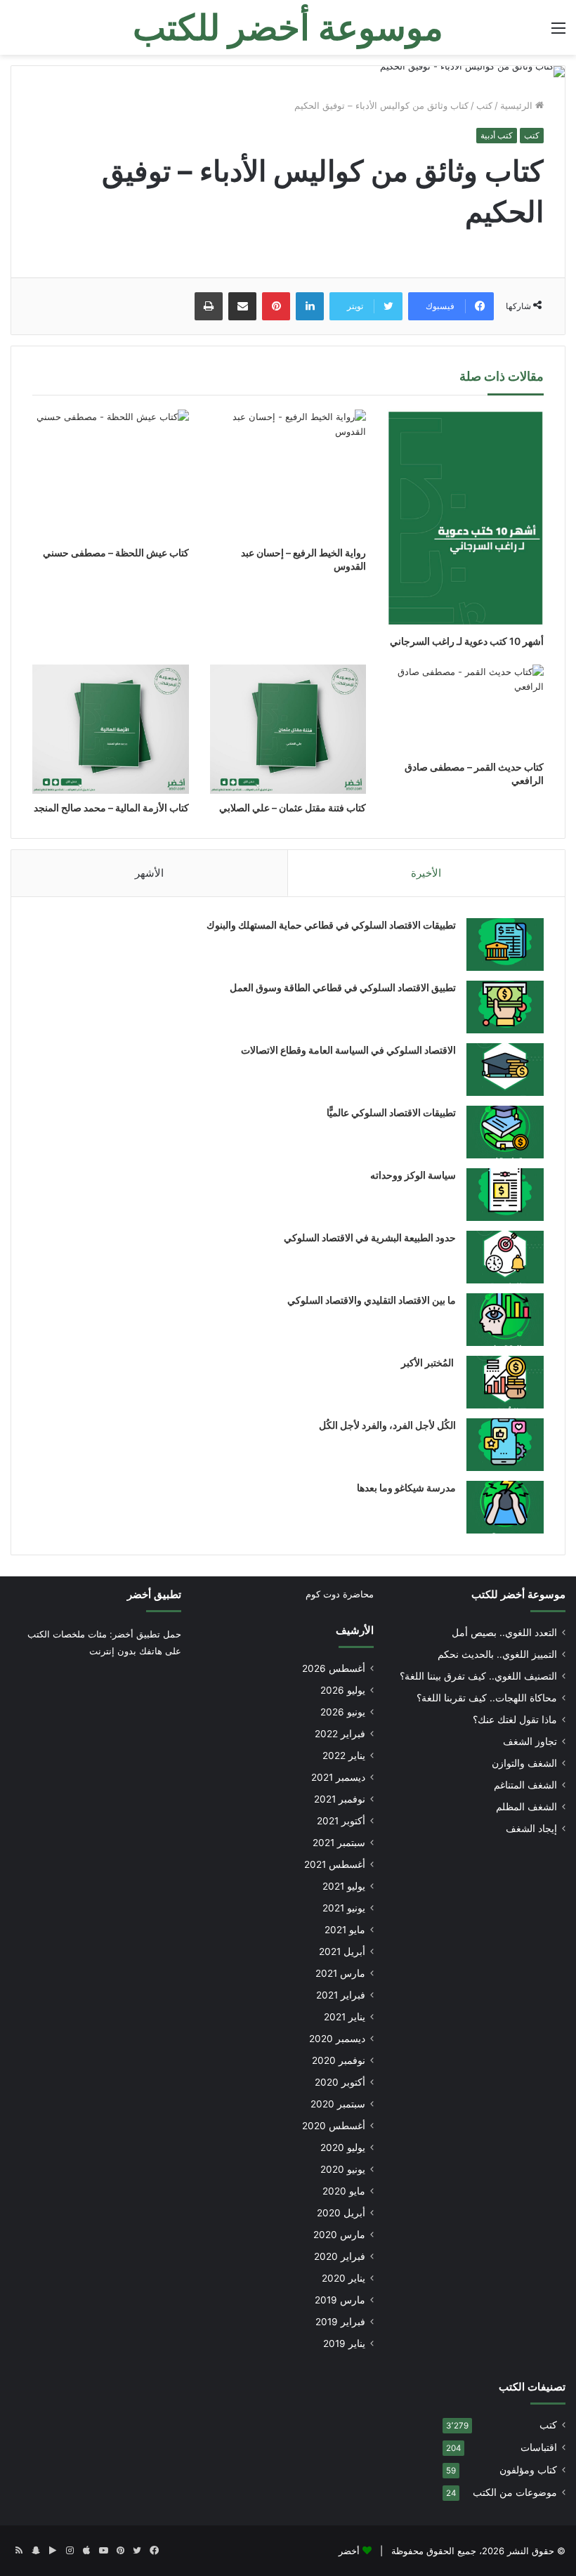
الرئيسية (518, 105)
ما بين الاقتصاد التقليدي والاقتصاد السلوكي (372, 1300)
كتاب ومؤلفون (528, 2470)
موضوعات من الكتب (515, 2492)
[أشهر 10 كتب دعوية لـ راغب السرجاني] (465, 518)
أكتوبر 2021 (341, 1821)
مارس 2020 (339, 2235)
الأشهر (149, 873)
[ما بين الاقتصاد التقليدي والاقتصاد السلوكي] (505, 1320)
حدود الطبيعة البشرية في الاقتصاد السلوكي (370, 1237)
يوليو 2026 (343, 1690)
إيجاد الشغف (531, 1829)
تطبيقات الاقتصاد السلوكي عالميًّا (391, 1112)
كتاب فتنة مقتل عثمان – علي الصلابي (293, 808)
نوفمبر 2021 (340, 1799)
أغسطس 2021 (335, 1864)
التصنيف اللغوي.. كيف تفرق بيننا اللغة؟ (478, 1676)
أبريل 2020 (341, 2213)
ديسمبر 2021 (338, 1777)
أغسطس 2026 (334, 1668)
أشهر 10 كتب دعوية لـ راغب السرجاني (467, 641)
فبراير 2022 (340, 1734)
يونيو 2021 (344, 1908)
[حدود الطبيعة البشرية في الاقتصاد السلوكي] (505, 1257)
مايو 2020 (344, 2191)
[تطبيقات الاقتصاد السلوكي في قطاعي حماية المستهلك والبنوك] (505, 944)
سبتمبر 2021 (339, 1843)
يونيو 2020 (343, 2169)
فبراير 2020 (340, 2256)
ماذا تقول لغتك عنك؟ (515, 1720)
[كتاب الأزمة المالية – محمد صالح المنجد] (111, 729)
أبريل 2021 (342, 1951)
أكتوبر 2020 (340, 2082)
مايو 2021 (345, 1930)
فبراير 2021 (341, 1995)
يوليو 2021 (344, 1886)
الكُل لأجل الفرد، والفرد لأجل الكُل (387, 1425)
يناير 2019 (344, 2343)
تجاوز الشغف (530, 1741)
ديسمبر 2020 (337, 2039)
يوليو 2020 (343, 2147)
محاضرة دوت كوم (340, 1594)
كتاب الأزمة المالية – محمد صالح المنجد (111, 808)
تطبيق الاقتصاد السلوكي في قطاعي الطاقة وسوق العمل (343, 987)
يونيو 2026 (343, 1712)
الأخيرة (426, 873)
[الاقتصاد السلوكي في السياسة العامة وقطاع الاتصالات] (505, 1070)
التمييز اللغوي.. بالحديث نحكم (497, 1654)
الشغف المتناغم (525, 1785)
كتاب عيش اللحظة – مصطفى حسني (116, 553)
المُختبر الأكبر (428, 1362)
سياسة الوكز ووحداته (413, 1175)
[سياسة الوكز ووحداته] (505, 1195)
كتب (484, 105)
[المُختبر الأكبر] (505, 1382)
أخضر (349, 2551)
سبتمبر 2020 (338, 2104)
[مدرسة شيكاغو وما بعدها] (505, 1507)
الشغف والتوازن (524, 1763)
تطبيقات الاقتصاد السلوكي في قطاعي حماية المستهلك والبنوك (331, 925)
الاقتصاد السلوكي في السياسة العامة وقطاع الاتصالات (348, 1050)
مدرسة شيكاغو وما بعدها (406, 1488)
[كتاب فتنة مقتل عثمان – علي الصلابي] (288, 729)
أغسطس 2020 (334, 2126)
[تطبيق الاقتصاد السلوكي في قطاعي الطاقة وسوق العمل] (505, 1007)
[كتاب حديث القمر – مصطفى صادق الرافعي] (465, 709)
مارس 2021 (340, 1973)
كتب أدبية (497, 135)
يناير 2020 (343, 2278)
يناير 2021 (345, 2017)
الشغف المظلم (526, 1807)
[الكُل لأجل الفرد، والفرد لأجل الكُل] (505, 1445)
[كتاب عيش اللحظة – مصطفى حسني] (111, 474)
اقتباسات (539, 2447)
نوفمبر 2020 (339, 2060)
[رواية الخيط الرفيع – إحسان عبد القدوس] (288, 474)
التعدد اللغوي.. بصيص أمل (504, 1633)
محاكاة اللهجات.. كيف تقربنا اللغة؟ (487, 1698)
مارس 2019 (340, 2300)
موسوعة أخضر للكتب (518, 1594)
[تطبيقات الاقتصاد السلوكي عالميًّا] (505, 1132)
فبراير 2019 (340, 2322)
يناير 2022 (344, 1756)
